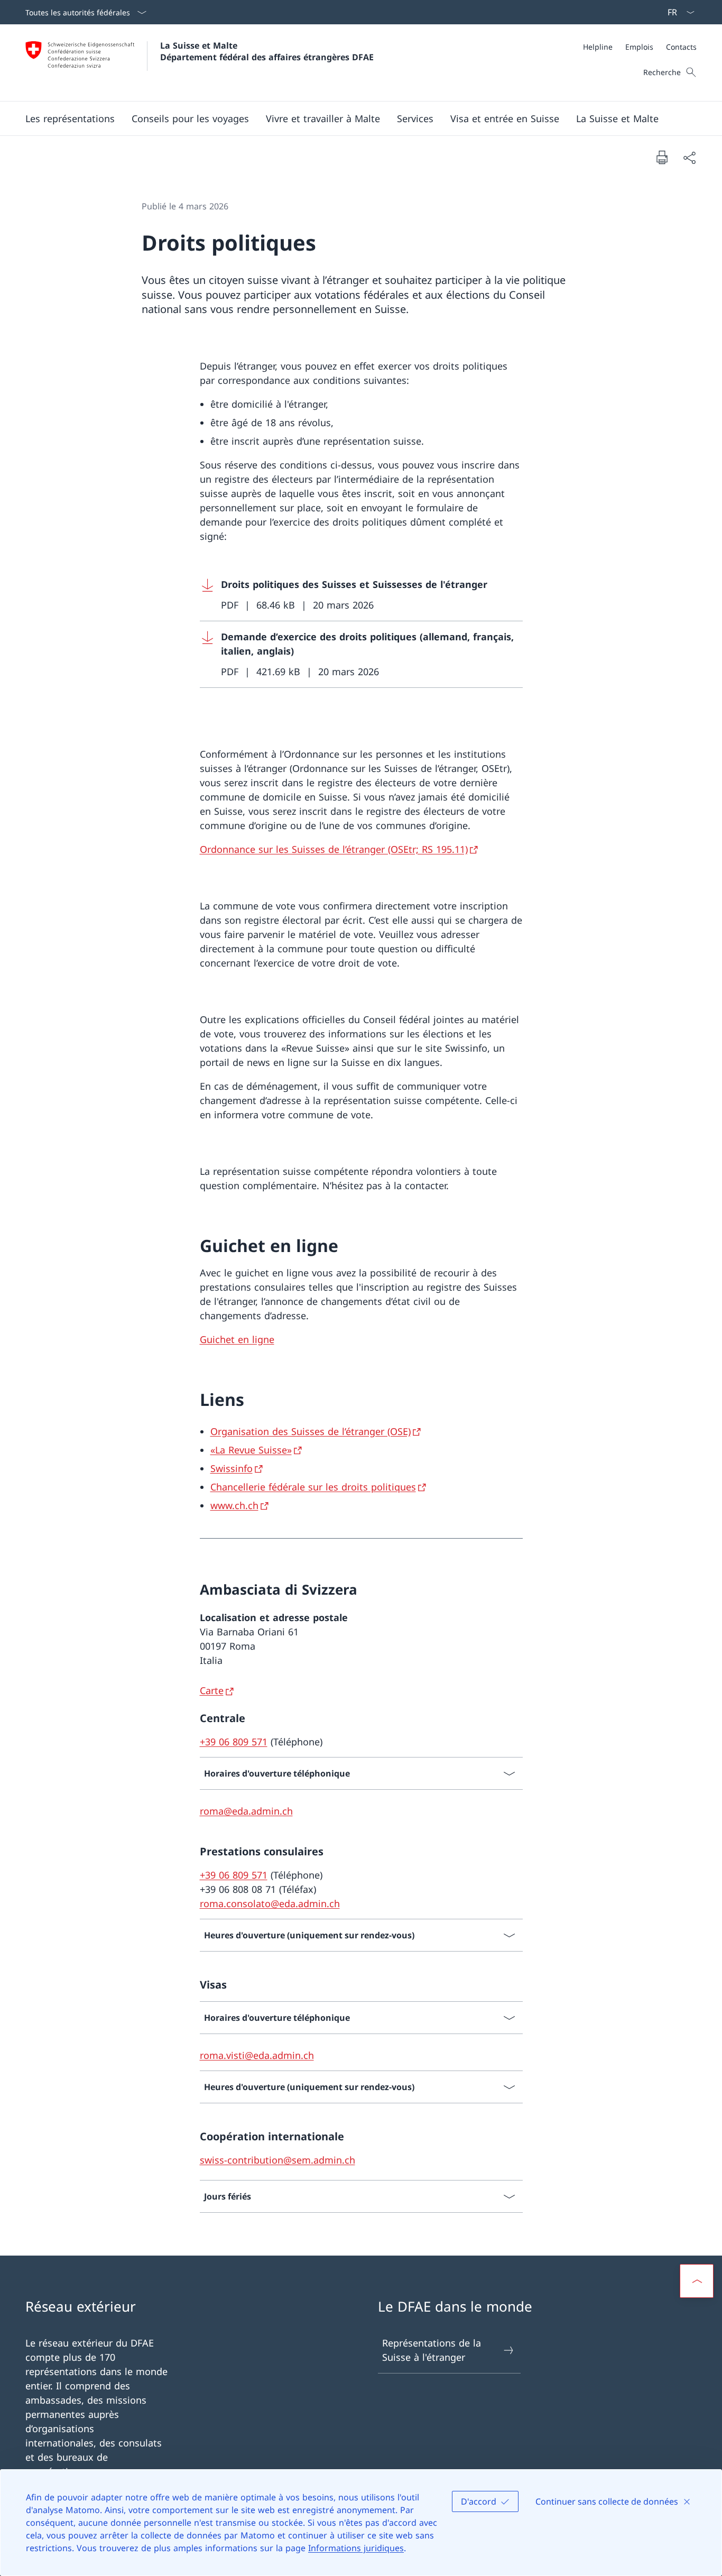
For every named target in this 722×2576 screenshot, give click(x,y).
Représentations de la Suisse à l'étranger (432, 2350)
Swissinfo (232, 1468)
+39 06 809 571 (234, 1742)
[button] (70, 118)
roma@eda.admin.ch (246, 1811)
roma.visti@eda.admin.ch (257, 2055)
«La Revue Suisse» (251, 1450)
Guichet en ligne (237, 1339)
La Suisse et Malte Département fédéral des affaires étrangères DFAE (267, 51)
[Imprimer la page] (662, 157)
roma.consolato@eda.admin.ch (270, 1903)
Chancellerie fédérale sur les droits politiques (313, 1487)
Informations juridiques (356, 2548)
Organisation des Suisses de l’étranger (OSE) (311, 1431)
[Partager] (689, 157)
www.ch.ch (234, 1505)
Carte (212, 1690)
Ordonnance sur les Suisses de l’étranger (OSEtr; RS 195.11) (334, 849)
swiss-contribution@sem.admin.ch (277, 2160)
